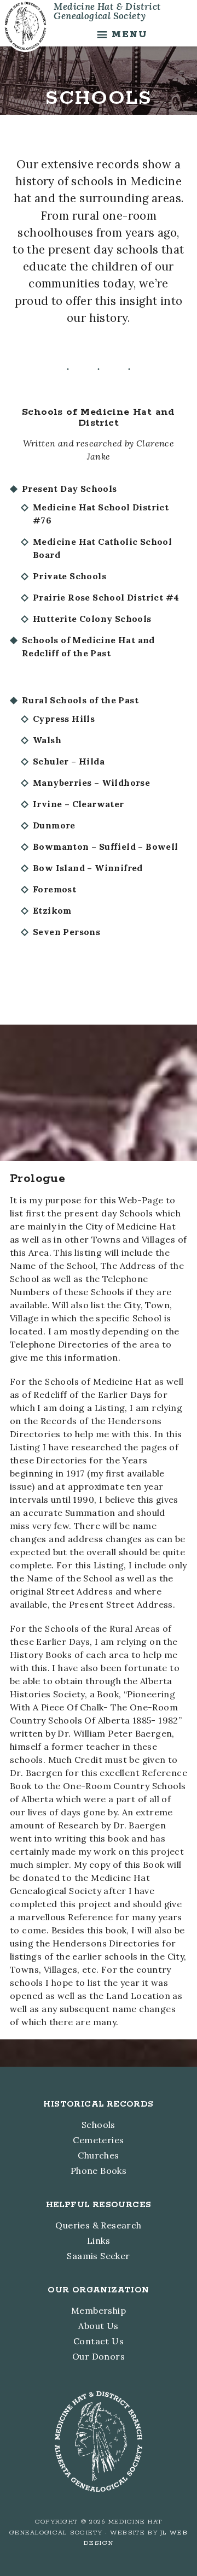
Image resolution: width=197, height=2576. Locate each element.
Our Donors (99, 2356)
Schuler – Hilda (69, 761)
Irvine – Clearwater (79, 804)
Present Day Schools (69, 489)
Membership (99, 2310)
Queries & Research (98, 2225)
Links (99, 2240)
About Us (98, 2326)
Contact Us (99, 2341)
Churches (98, 2155)
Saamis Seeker (98, 2256)
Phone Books (99, 2171)
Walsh (47, 740)
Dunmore (54, 825)
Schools (99, 2125)
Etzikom (52, 910)
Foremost (54, 889)
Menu (130, 34)
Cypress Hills (64, 719)
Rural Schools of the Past (80, 700)
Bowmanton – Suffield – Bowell (106, 846)
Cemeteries (98, 2140)
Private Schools (69, 576)
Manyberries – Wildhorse (91, 783)
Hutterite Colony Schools (92, 619)
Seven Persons (66, 932)
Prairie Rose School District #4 (106, 597)
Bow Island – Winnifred (88, 868)
